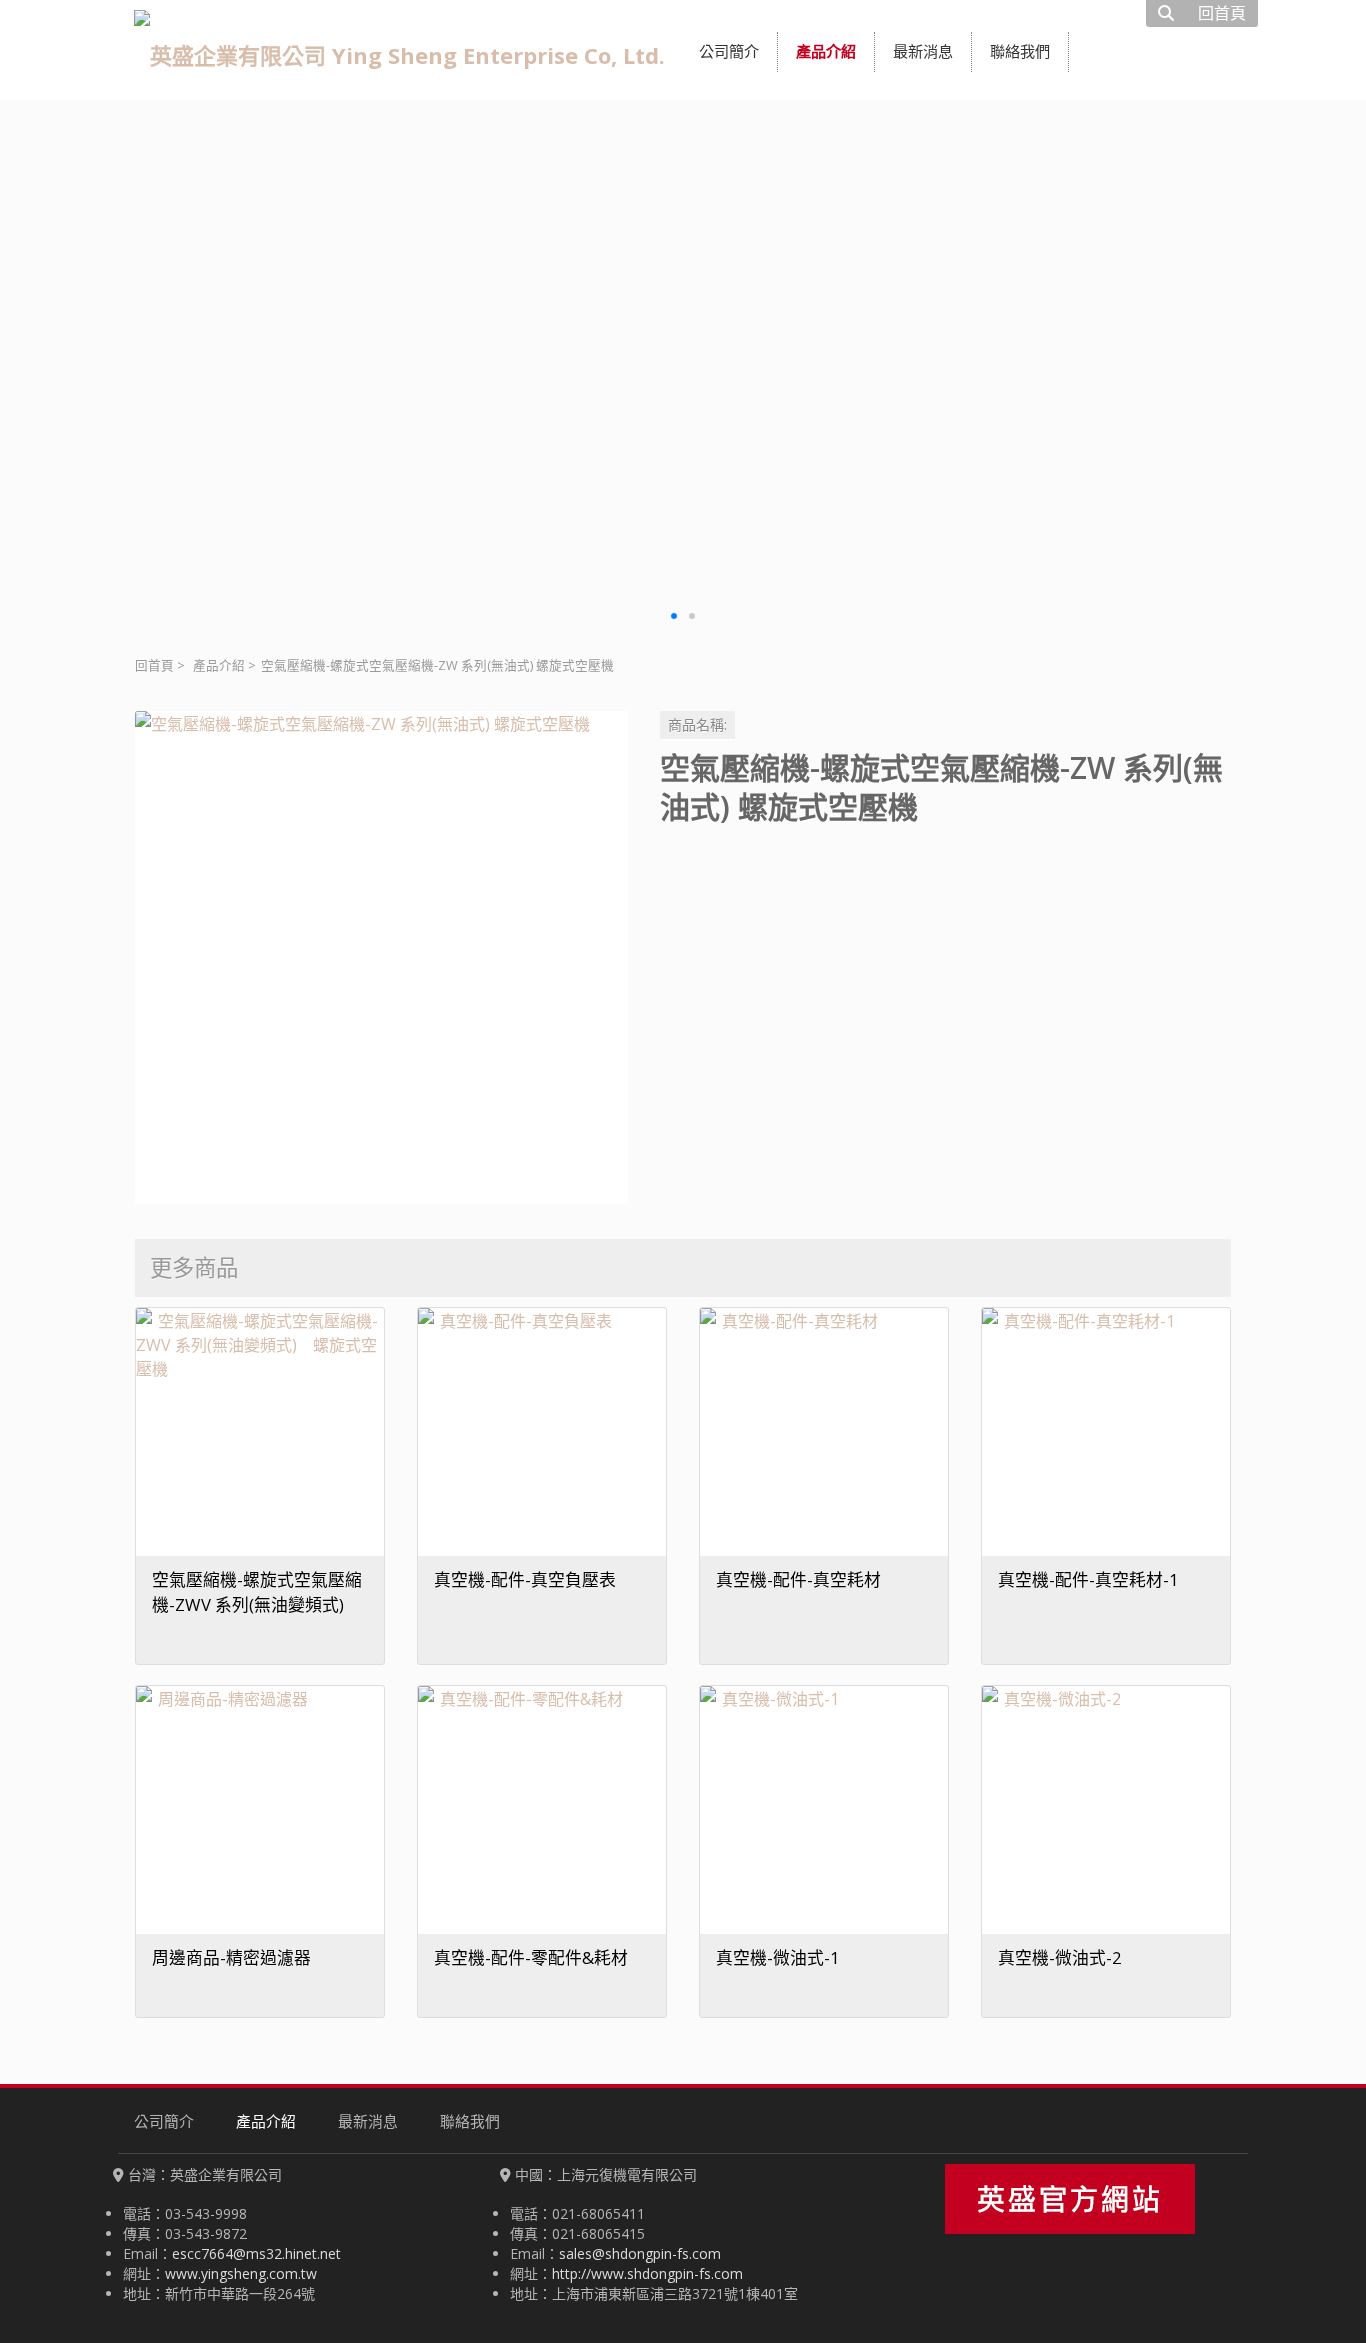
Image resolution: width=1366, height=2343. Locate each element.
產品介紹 (219, 665)
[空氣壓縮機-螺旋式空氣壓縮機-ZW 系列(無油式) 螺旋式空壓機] (381, 957)
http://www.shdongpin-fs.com (647, 2273)
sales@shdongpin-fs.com (640, 2253)
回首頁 (154, 665)
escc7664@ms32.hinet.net (256, 2253)
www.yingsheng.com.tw (241, 2273)
